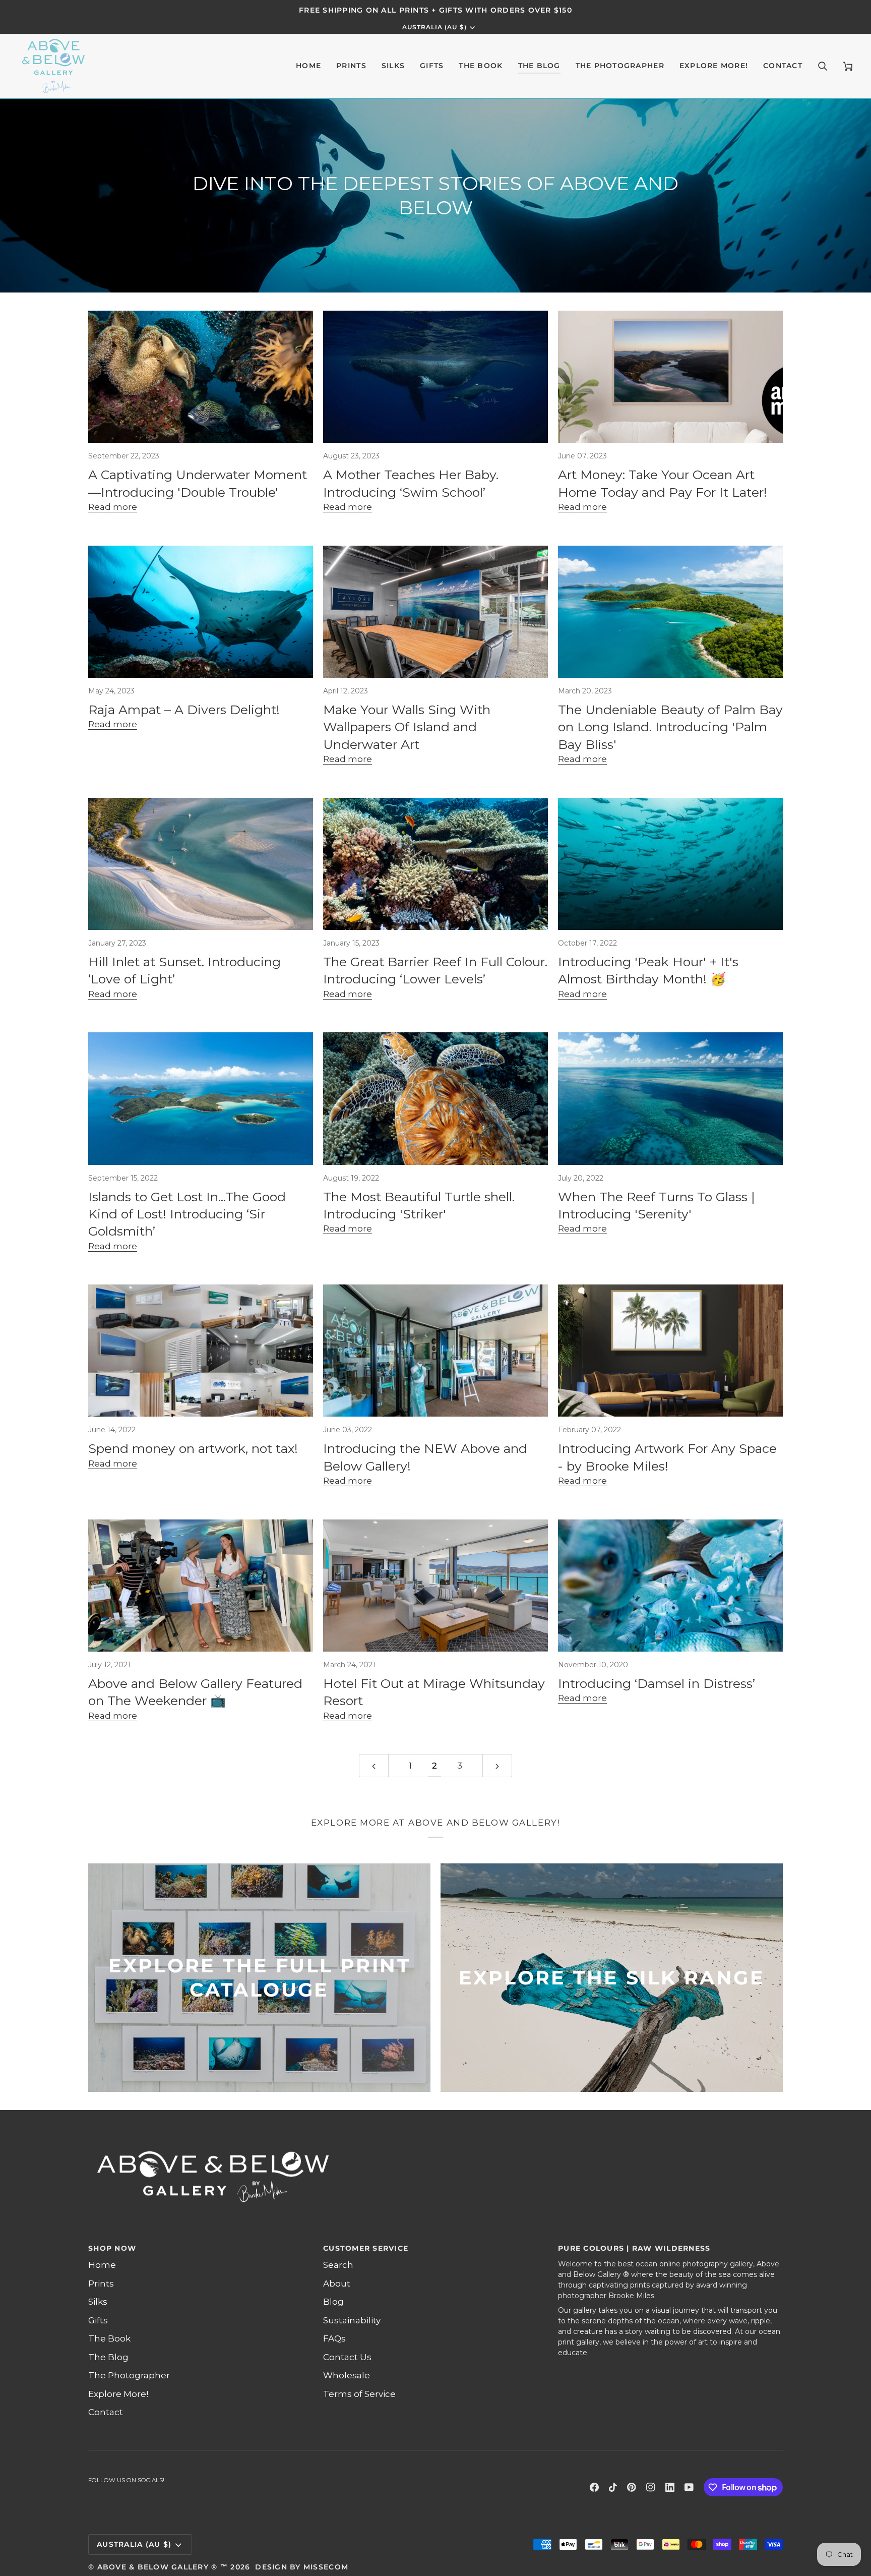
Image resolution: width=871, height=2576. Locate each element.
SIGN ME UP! (534, 1354)
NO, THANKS (534, 1385)
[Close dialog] (621, 1177)
